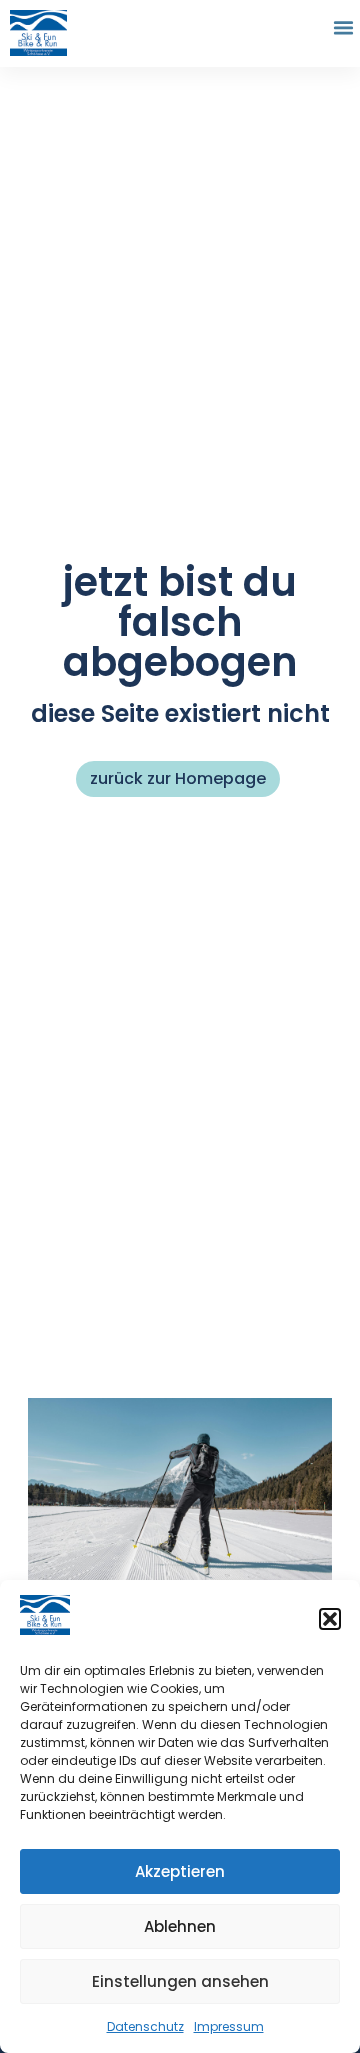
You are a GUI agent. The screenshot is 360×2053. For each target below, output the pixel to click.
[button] (330, 1619)
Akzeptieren (180, 1871)
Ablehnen (180, 1926)
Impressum (229, 2026)
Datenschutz (145, 2026)
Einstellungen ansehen (180, 1981)
